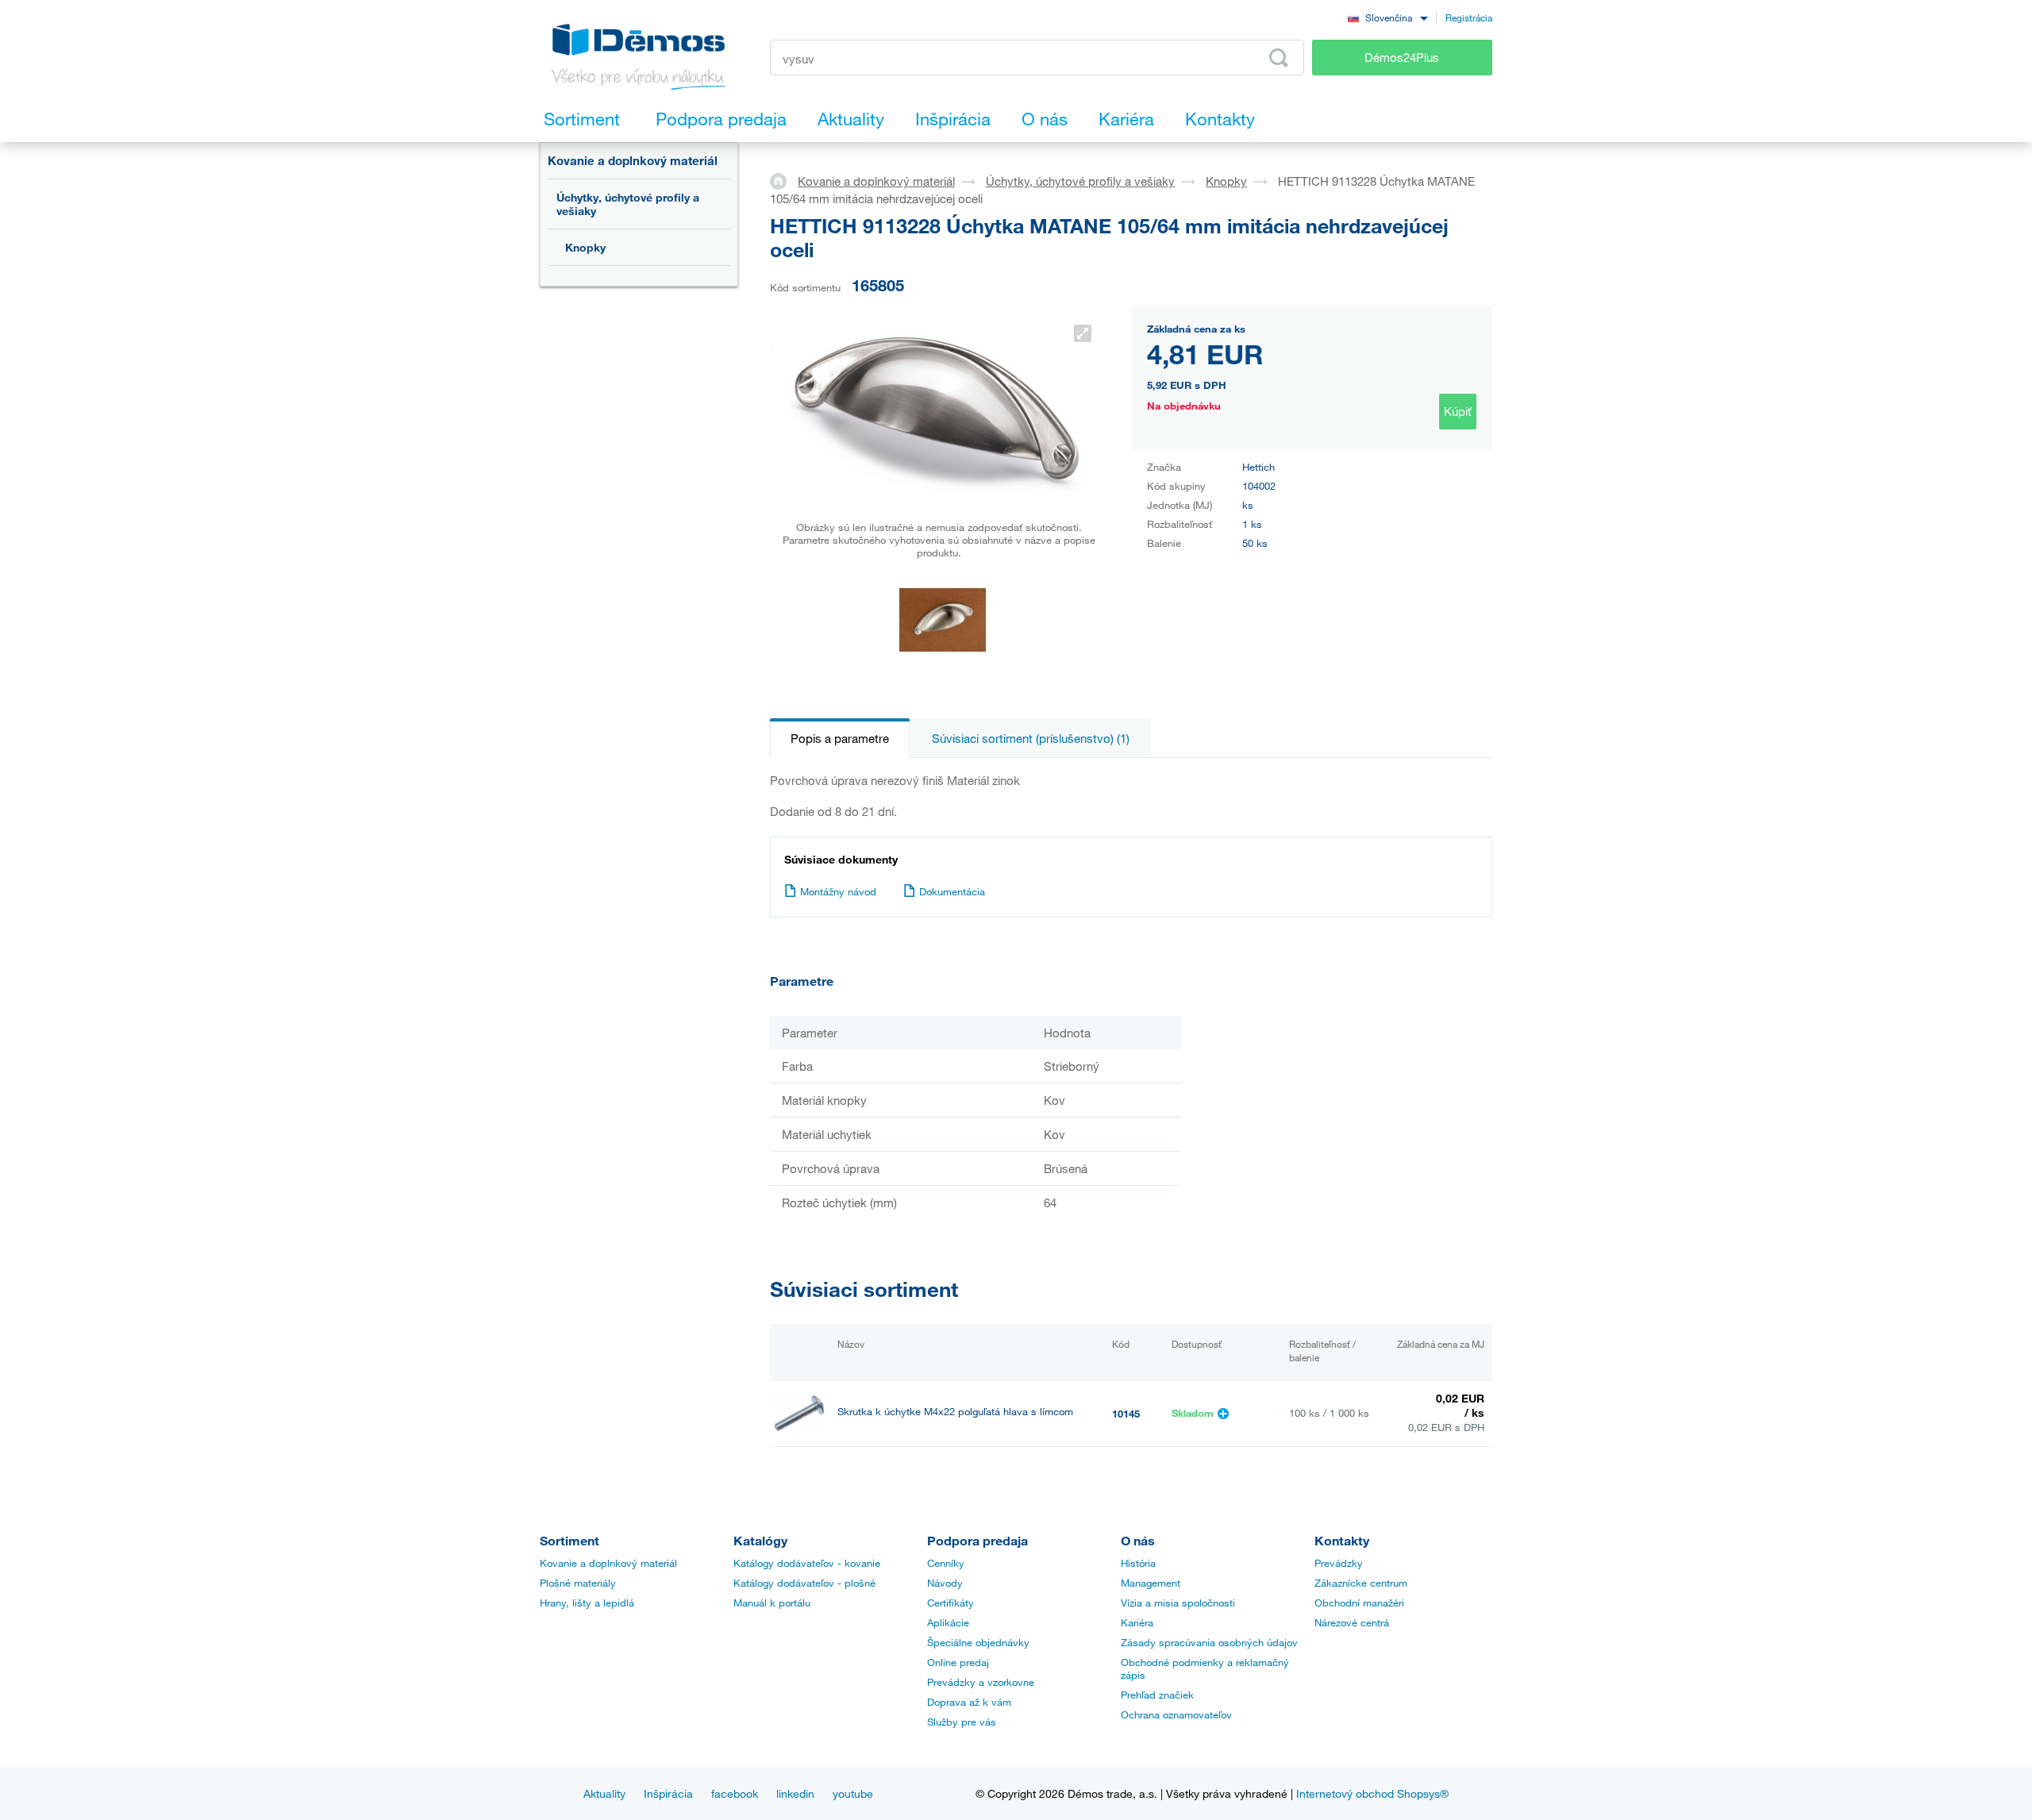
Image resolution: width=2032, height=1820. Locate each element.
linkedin (795, 1793)
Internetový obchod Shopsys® (1372, 1793)
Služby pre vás (962, 1722)
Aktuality (604, 1793)
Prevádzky (1339, 1563)
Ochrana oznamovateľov (1176, 1714)
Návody (945, 1583)
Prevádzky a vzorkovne (981, 1682)
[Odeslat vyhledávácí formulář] (1279, 58)
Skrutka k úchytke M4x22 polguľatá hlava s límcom (955, 1412)
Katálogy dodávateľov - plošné (804, 1583)
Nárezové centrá (1352, 1622)
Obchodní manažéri (1359, 1603)
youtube (853, 1793)
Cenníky (946, 1563)
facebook (735, 1793)
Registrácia (1469, 17)
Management (1151, 1583)
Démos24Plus (1402, 57)
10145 (1126, 1414)
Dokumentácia (952, 891)
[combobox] (1387, 17)
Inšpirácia (668, 1793)
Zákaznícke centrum (1361, 1583)
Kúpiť (1458, 411)
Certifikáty (951, 1603)
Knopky (585, 247)
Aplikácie (948, 1622)
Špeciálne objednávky (978, 1642)
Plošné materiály (578, 1583)
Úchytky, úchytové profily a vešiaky (628, 204)
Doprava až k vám (969, 1702)
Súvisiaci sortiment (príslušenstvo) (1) (1031, 738)
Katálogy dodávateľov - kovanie (807, 1563)
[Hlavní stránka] (784, 180)
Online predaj (958, 1662)
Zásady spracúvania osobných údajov (1209, 1642)
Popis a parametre (840, 738)
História (1138, 1563)
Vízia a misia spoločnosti (1178, 1603)
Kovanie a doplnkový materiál (633, 160)
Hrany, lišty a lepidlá (587, 1603)
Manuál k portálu (772, 1603)
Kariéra (1137, 1622)
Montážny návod (838, 891)
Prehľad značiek (1157, 1695)
